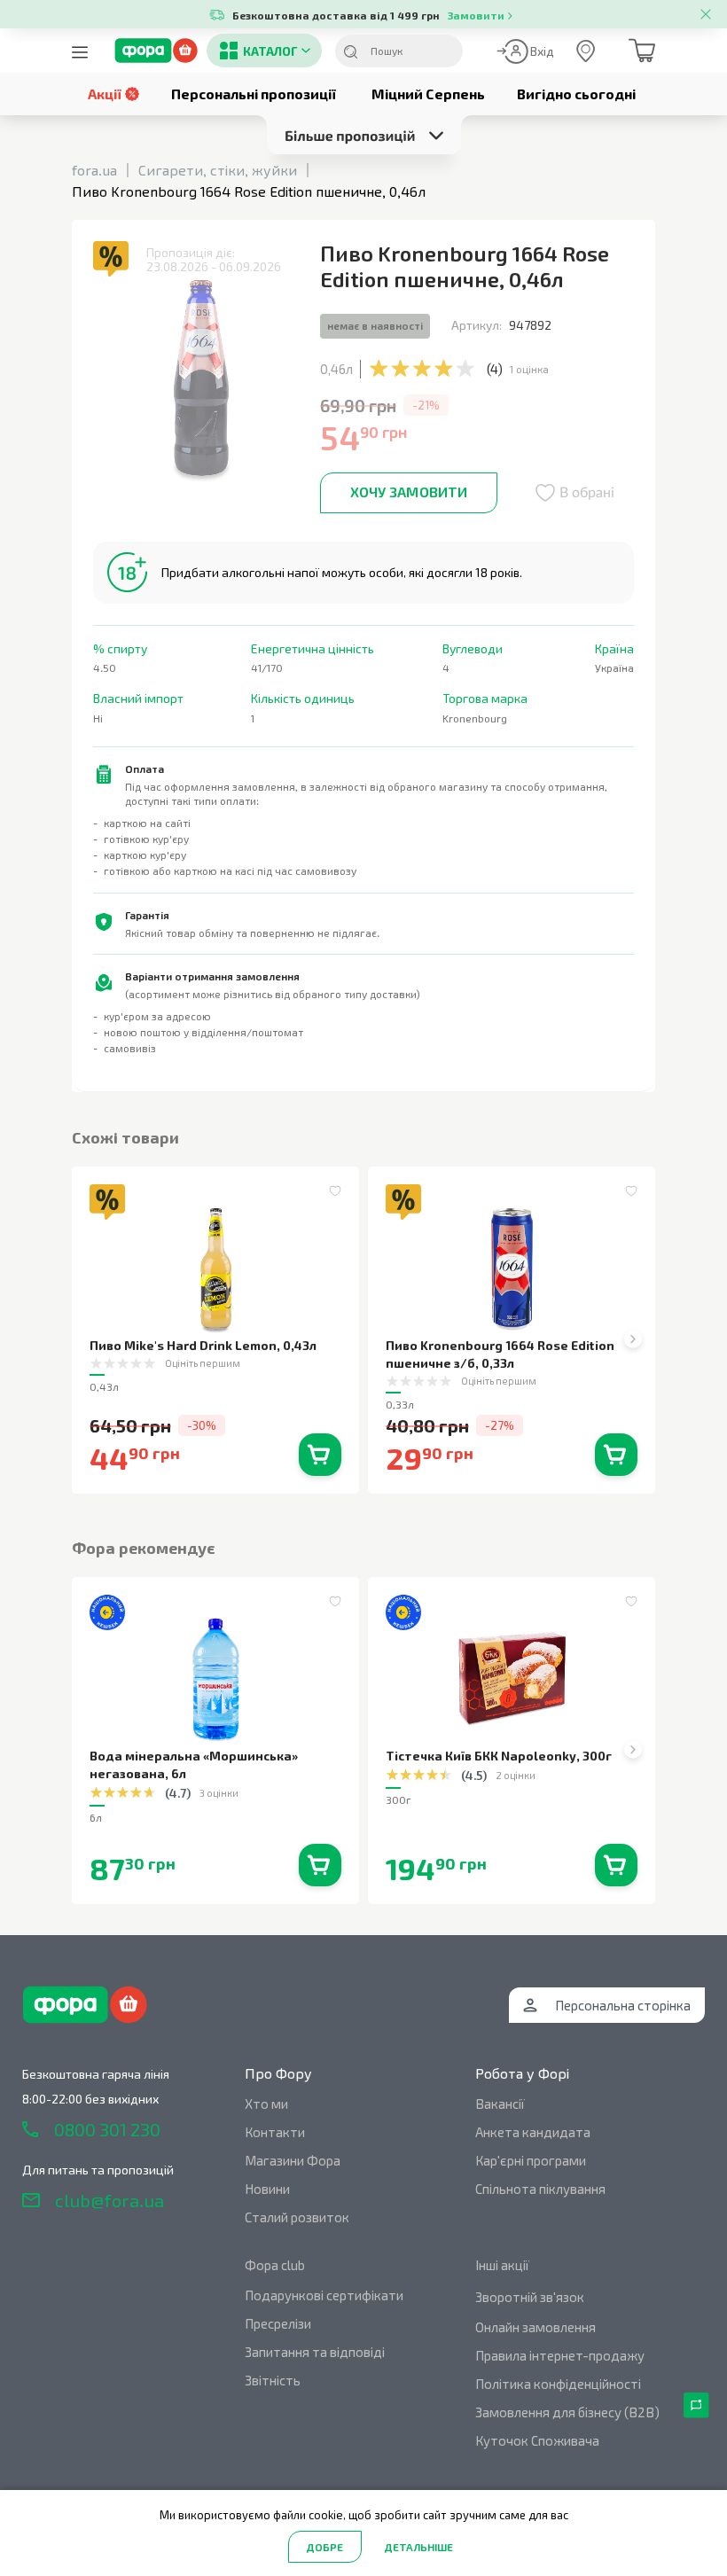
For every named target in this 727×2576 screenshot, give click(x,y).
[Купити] (320, 1455)
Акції (105, 94)
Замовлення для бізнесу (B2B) (567, 2412)
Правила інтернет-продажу (560, 2355)
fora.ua (94, 170)
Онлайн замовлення (535, 2327)
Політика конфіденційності (558, 2384)
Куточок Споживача (537, 2440)
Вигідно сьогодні (576, 94)
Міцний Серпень (428, 94)
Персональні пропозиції (254, 94)
